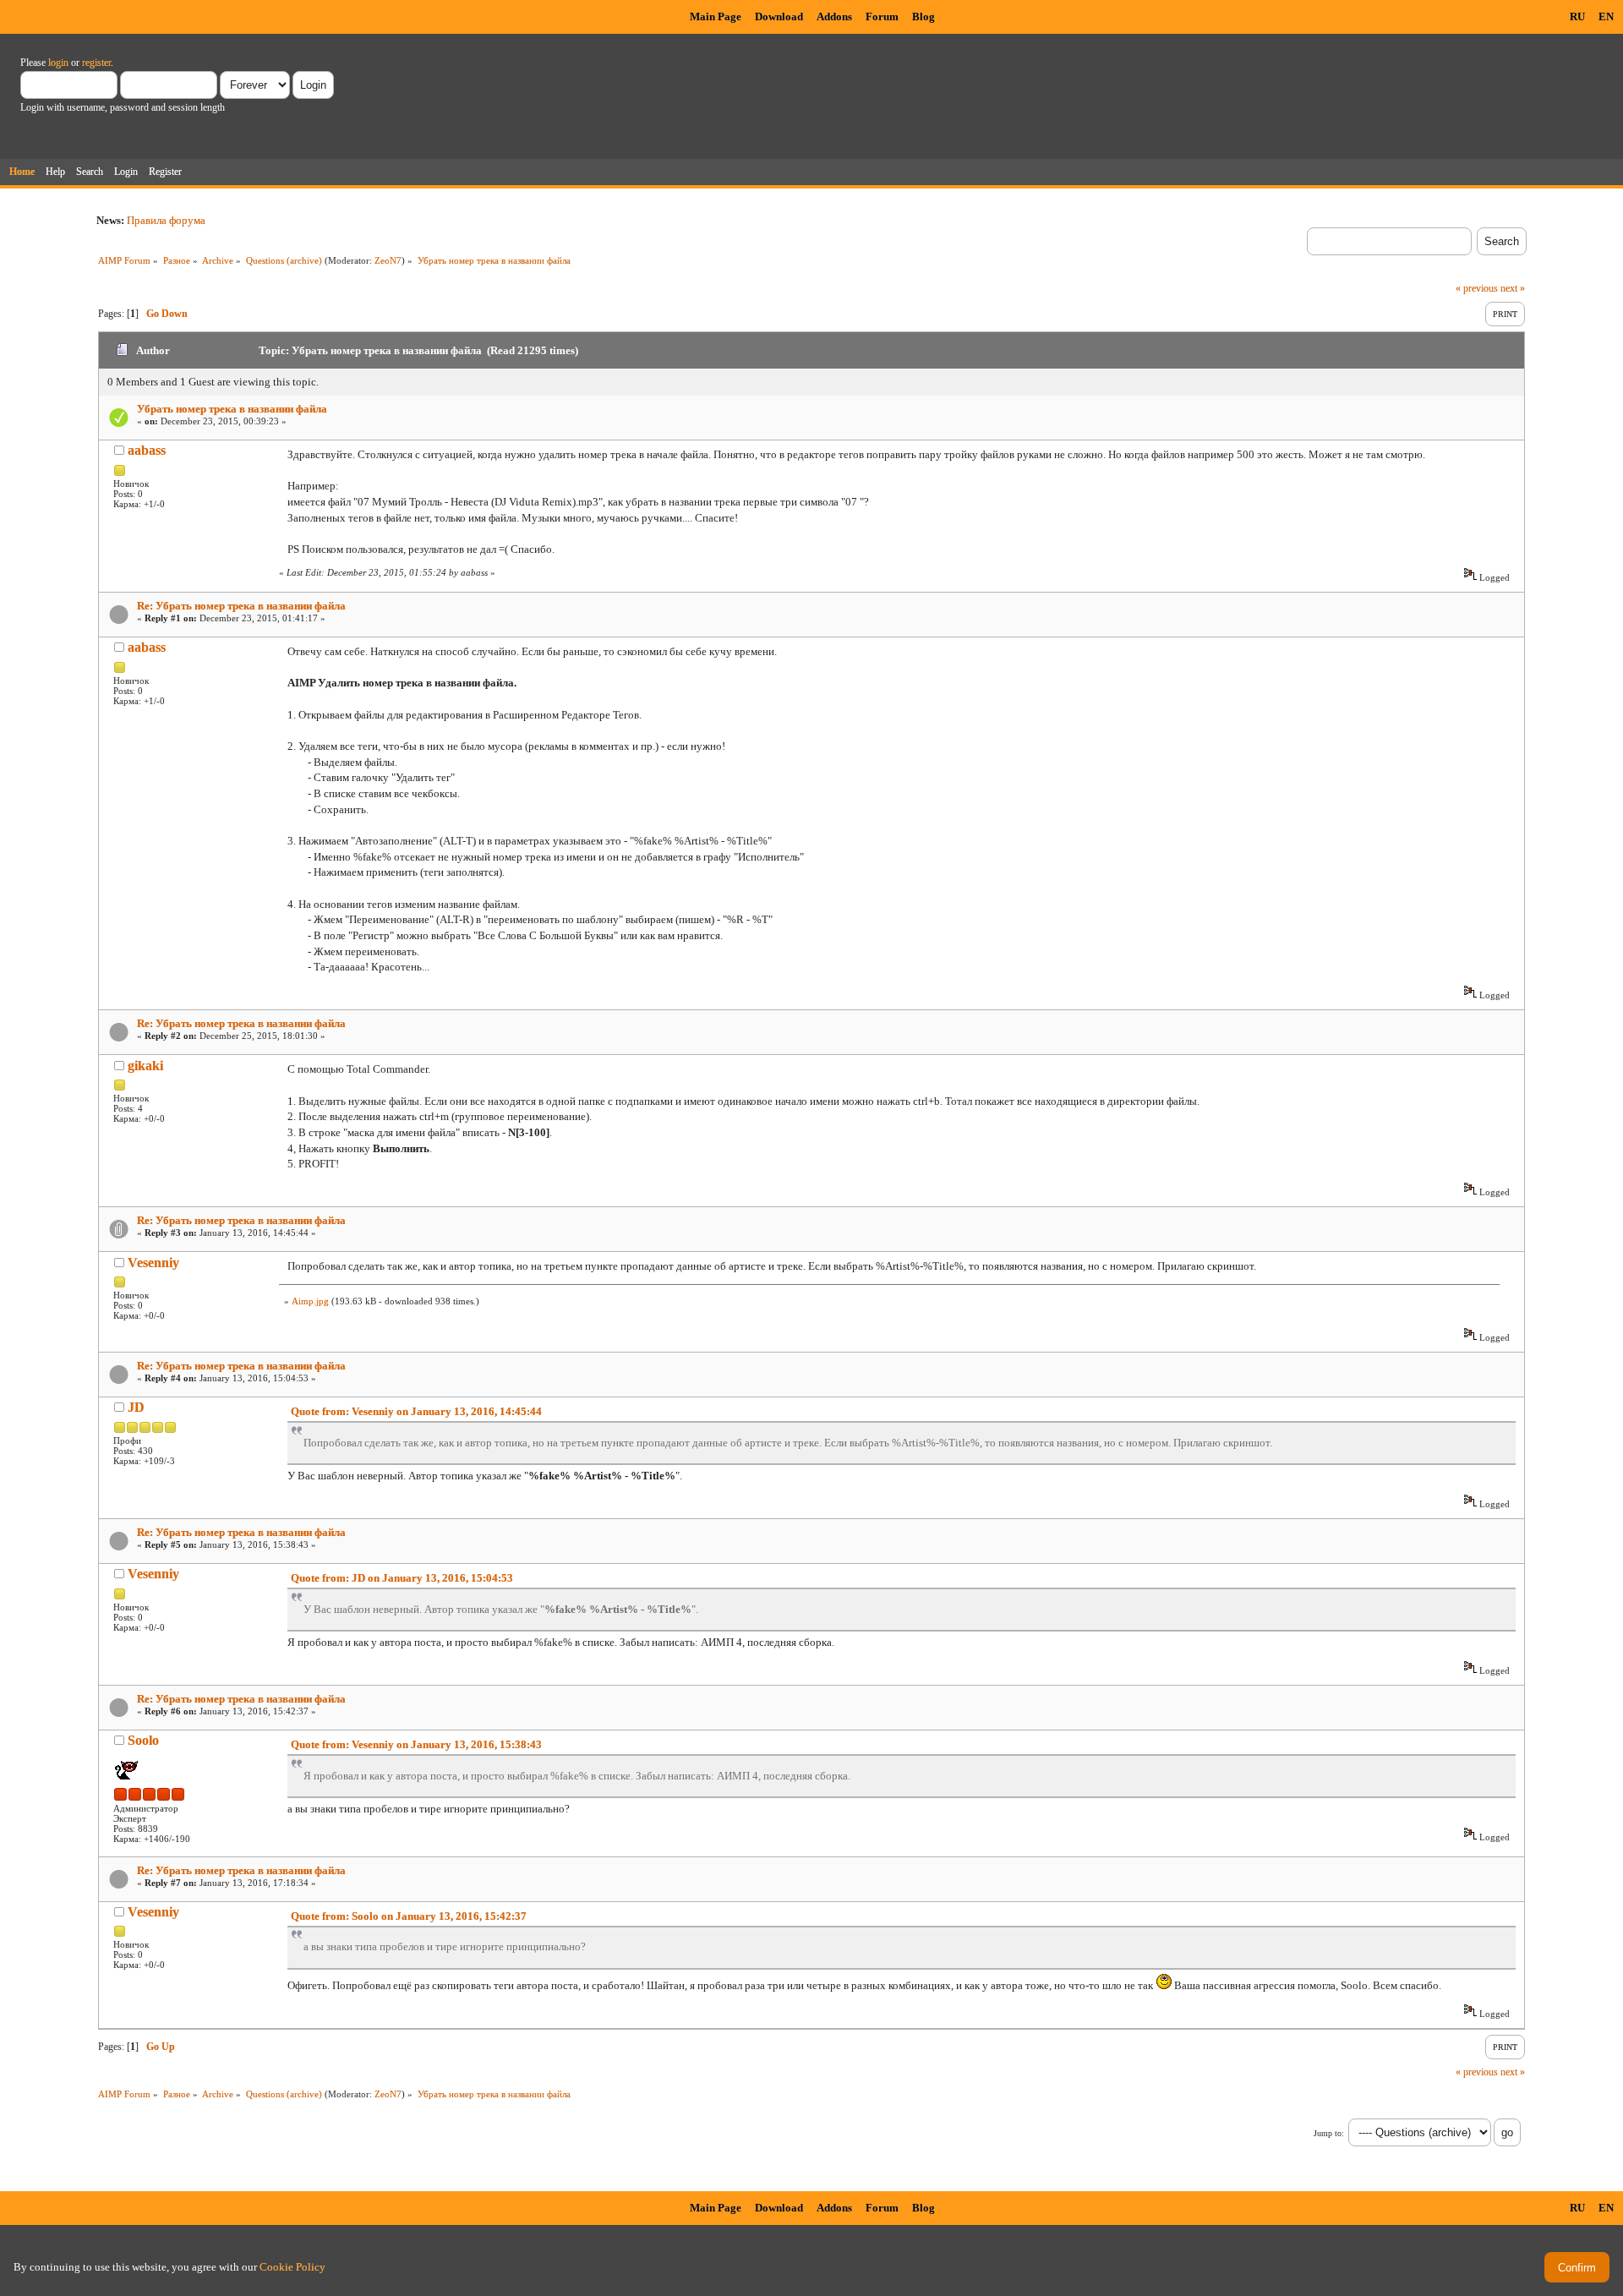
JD (136, 1407)
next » (1513, 288)
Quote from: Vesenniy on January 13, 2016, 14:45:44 (416, 1411)
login (58, 63)
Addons (834, 16)
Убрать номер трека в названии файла (232, 409)
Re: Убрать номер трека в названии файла (241, 606)
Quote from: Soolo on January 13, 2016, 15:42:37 (409, 1916)
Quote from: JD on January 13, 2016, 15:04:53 (402, 1578)
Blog (924, 16)
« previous (1477, 288)
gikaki (145, 1066)
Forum (882, 16)
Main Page (716, 16)
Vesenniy (153, 1263)
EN (1606, 16)
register (96, 63)
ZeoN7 (388, 260)
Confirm (1577, 2268)
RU (1577, 16)
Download (779, 16)
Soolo (143, 1740)
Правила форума (166, 220)
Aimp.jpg (310, 1301)
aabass (147, 450)
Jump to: (1329, 2133)
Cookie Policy (292, 2267)
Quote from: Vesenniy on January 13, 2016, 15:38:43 (416, 1744)
